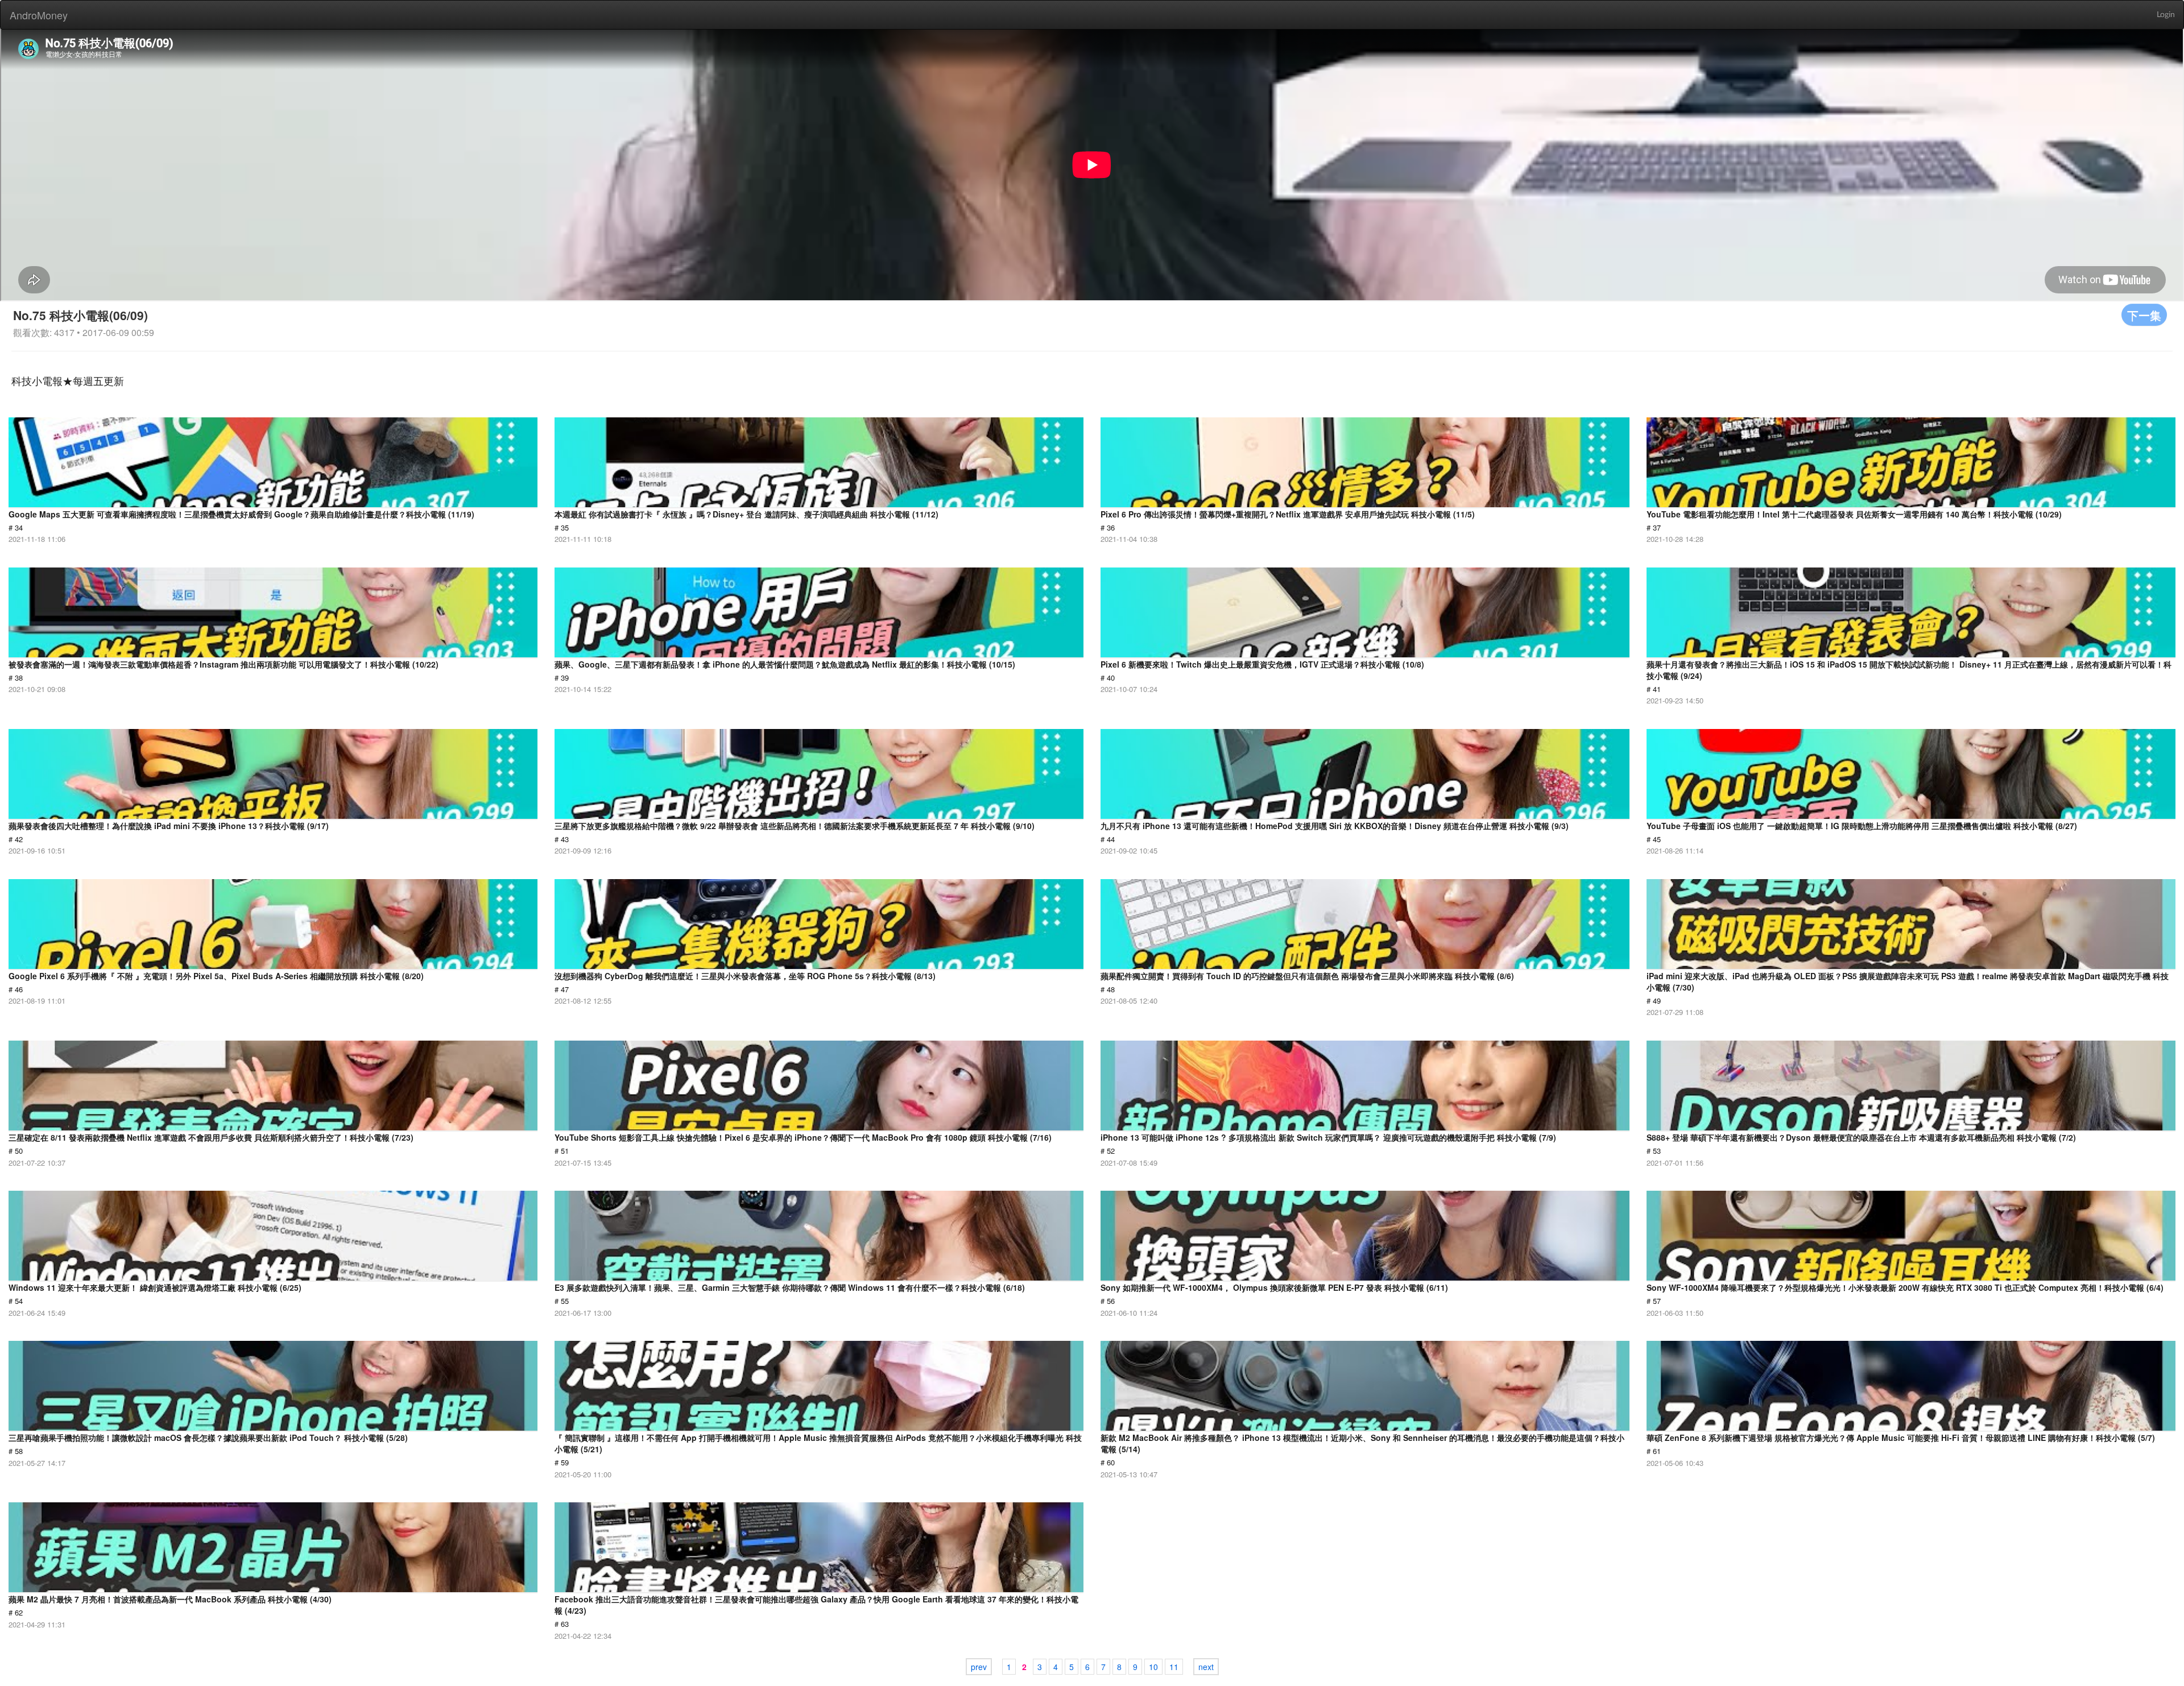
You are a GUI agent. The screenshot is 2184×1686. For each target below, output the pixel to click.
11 (1174, 1667)
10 (1153, 1667)
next (1206, 1667)
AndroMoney (39, 15)
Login (2166, 15)
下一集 (2144, 315)
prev (979, 1667)
